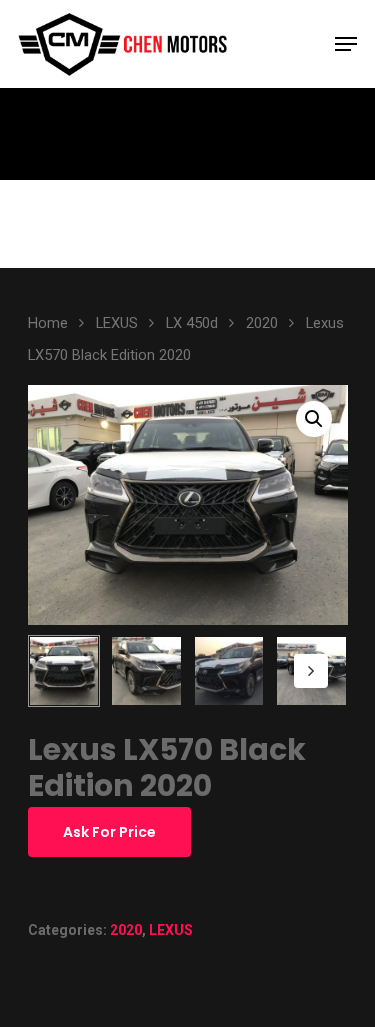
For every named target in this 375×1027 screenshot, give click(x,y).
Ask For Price (109, 832)
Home (48, 323)
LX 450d (192, 323)
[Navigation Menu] (346, 44)
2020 (262, 323)
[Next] (311, 671)
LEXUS (117, 323)
